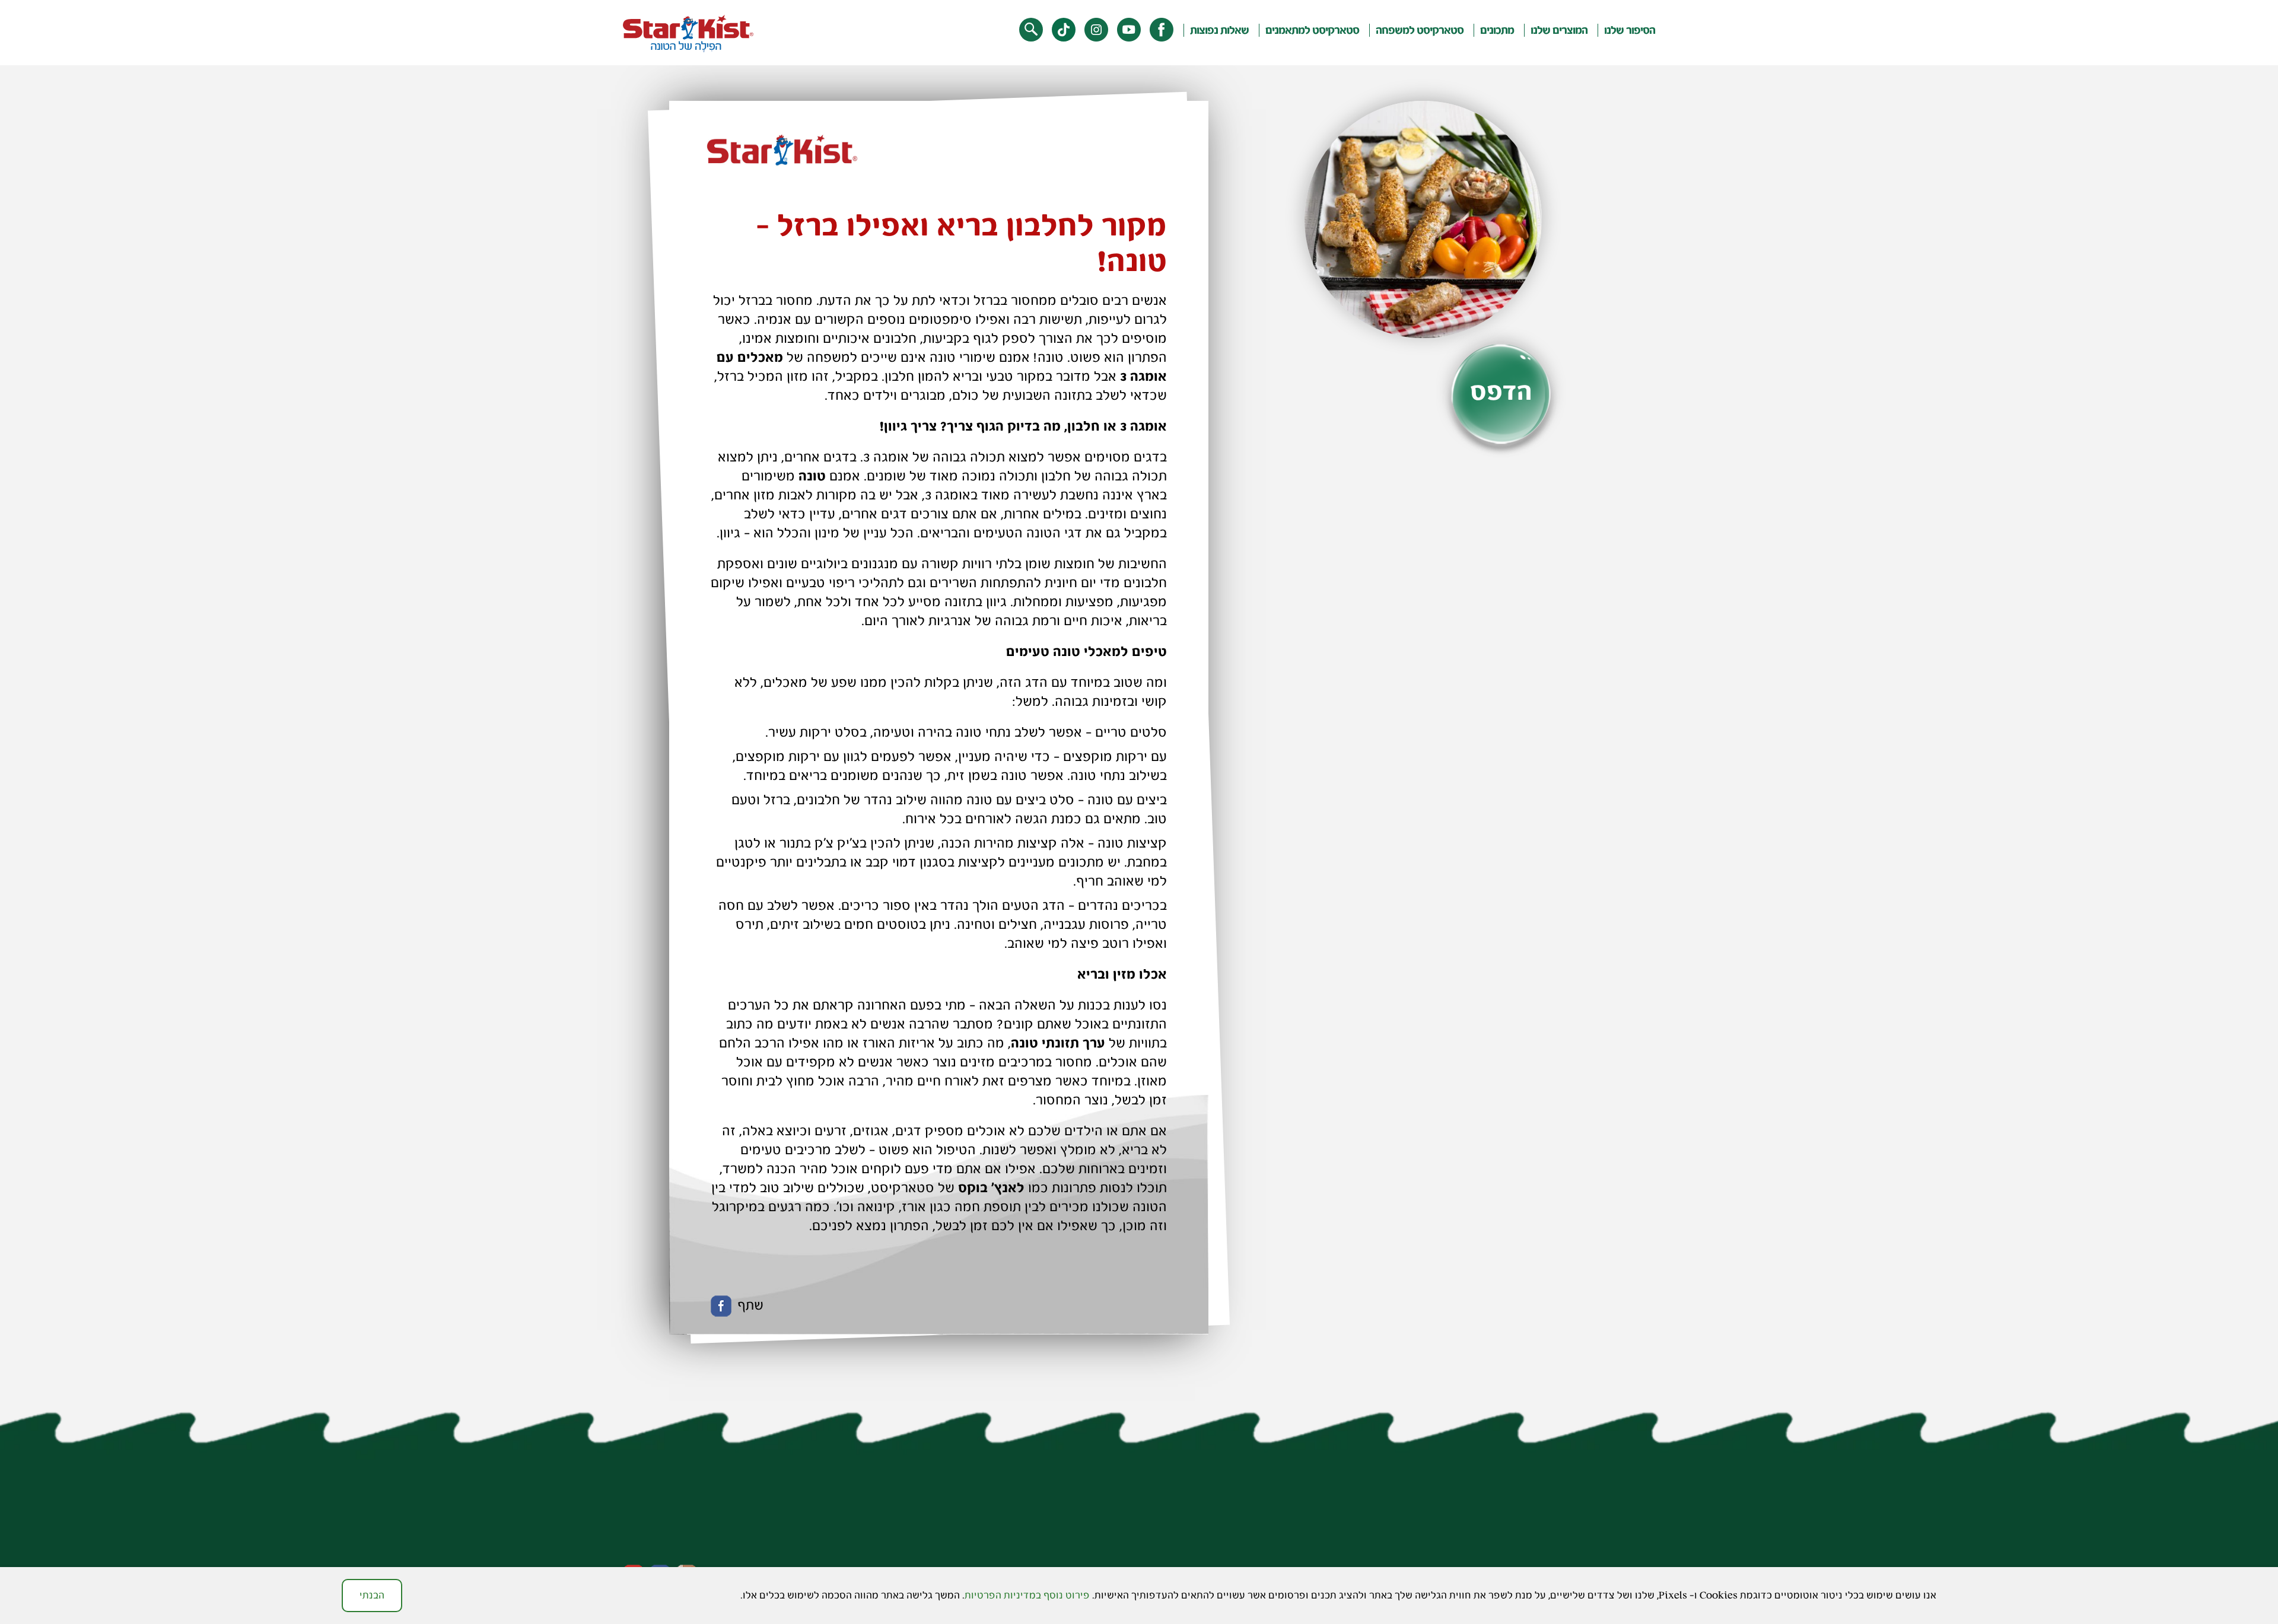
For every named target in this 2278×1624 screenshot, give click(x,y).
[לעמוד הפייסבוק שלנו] (1162, 30)
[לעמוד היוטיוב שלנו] (1129, 30)
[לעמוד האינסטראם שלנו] (1096, 30)
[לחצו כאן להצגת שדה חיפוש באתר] (1031, 30)
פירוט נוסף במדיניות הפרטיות (1027, 1595)
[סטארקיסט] (688, 34)
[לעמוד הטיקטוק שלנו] (1064, 30)
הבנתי (372, 1595)
